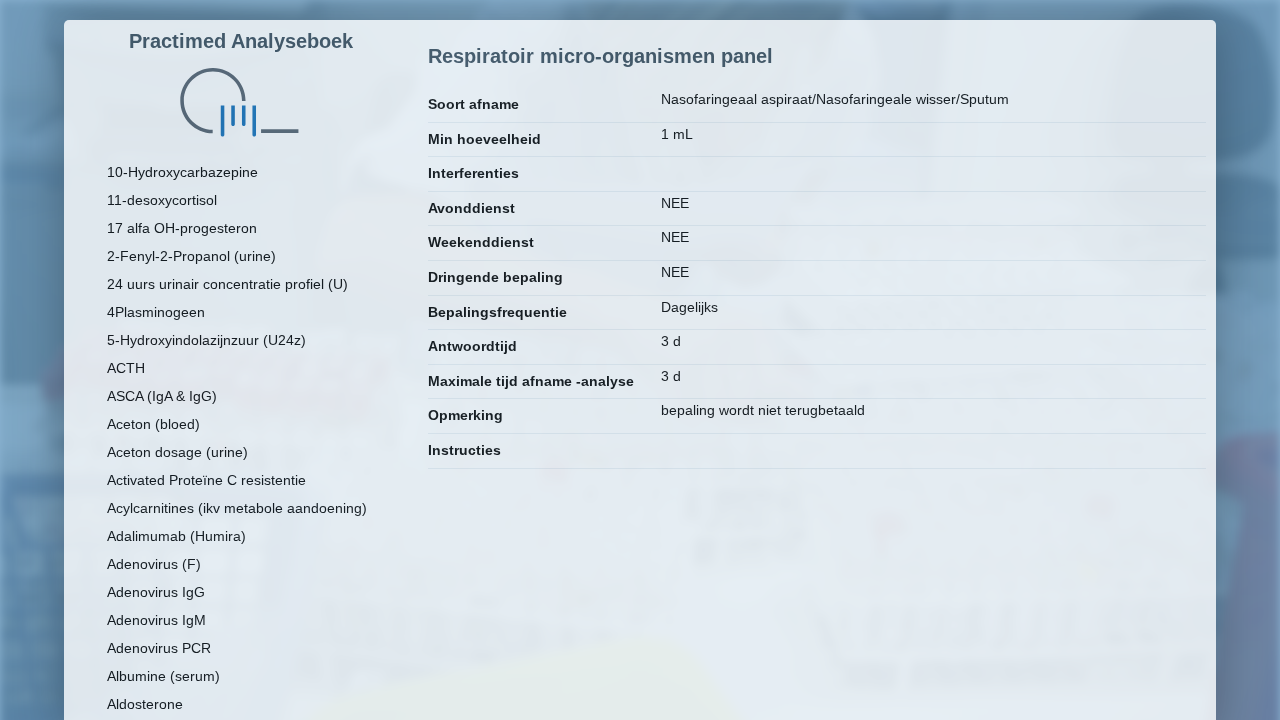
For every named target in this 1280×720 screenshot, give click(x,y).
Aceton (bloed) (153, 424)
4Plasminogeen (156, 312)
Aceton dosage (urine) (177, 452)
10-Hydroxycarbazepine (182, 172)
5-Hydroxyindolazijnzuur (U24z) (206, 340)
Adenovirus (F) (154, 564)
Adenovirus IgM (156, 620)
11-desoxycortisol (162, 200)
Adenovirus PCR (159, 648)
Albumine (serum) (163, 676)
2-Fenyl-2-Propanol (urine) (191, 256)
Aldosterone (145, 704)
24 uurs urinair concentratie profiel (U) (227, 284)
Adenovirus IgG (156, 592)
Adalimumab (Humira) (176, 536)
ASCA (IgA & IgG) (162, 396)
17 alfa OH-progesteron (182, 228)
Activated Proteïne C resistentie (206, 480)
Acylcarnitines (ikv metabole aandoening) (237, 508)
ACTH (126, 368)
